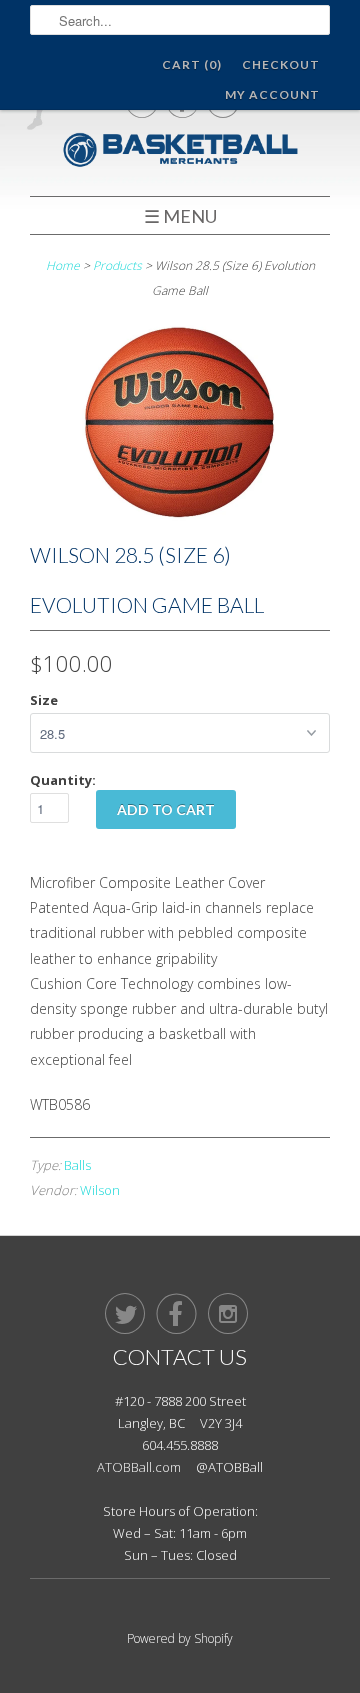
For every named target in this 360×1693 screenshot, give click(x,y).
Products (117, 265)
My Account (272, 94)
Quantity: (63, 780)
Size (44, 700)
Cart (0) (192, 64)
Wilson (100, 1190)
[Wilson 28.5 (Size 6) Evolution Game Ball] (180, 517)
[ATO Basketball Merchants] (180, 152)
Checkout (281, 64)
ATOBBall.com (139, 1467)
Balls (77, 1165)
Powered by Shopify (180, 1638)
